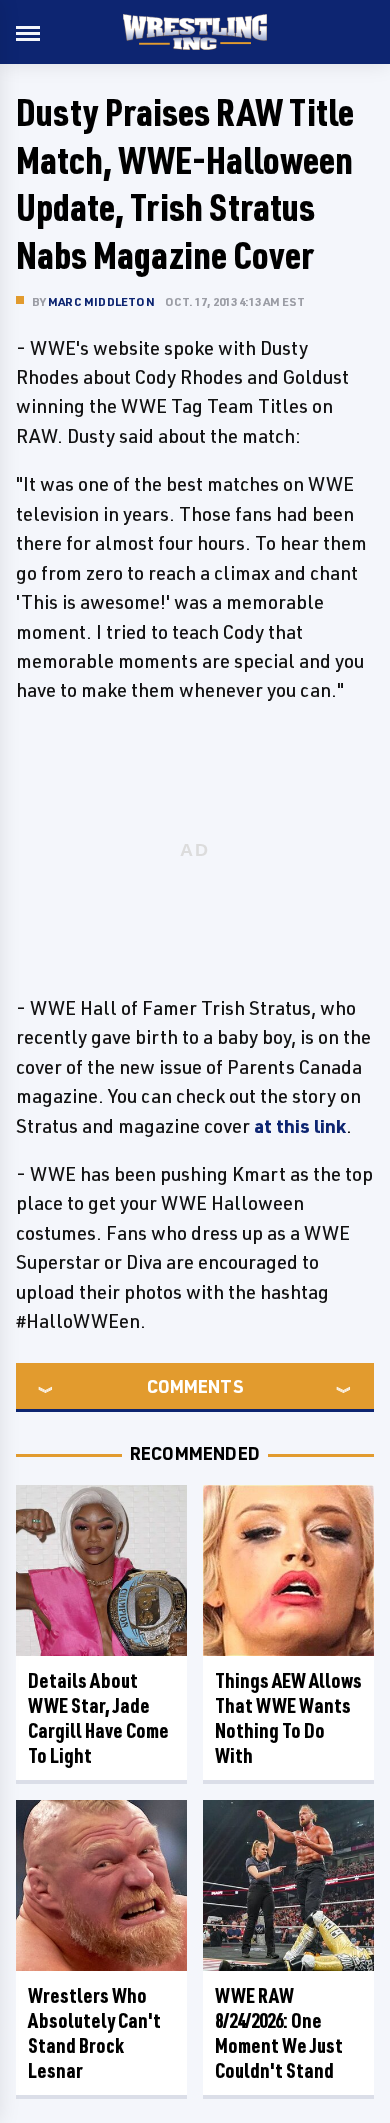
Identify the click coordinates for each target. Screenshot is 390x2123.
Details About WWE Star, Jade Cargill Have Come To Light (98, 1718)
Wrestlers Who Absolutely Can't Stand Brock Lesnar (94, 2033)
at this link (300, 1126)
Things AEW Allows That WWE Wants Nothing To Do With (288, 1718)
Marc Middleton (101, 301)
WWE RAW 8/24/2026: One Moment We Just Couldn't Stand (279, 2033)
